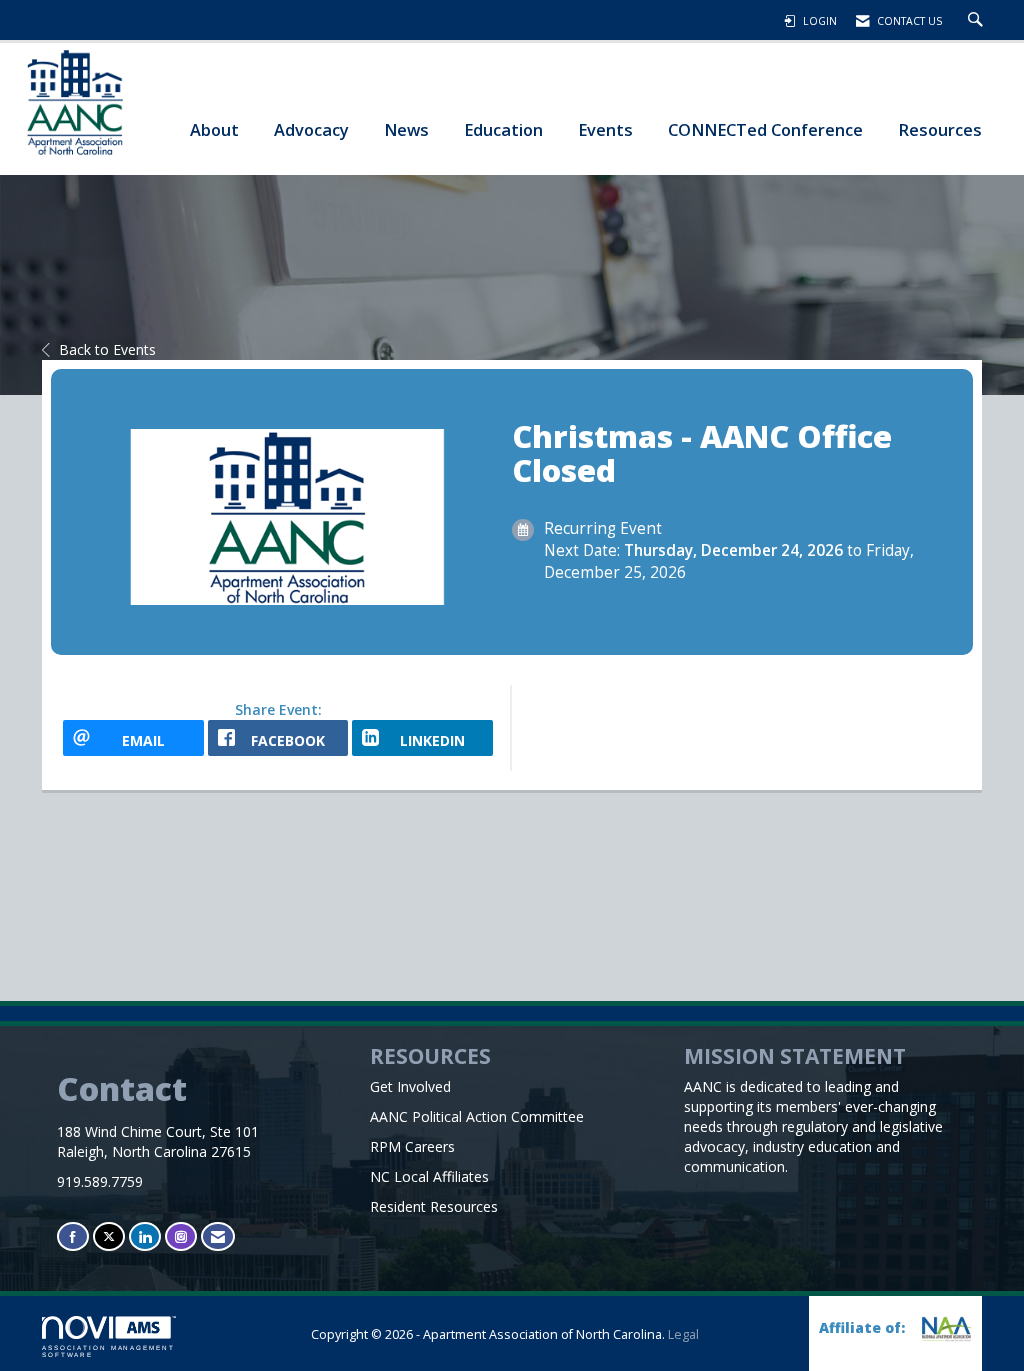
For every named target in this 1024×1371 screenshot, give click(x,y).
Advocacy (311, 129)
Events (605, 129)
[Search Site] (978, 21)
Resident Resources (434, 1206)
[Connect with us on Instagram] (181, 1236)
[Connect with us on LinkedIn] (145, 1236)
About (214, 129)
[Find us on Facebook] (73, 1236)
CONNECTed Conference (765, 129)
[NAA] (944, 1329)
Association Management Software (108, 1350)
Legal (683, 1334)
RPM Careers (412, 1146)
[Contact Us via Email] (218, 1236)
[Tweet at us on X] (109, 1236)
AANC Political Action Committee (477, 1116)
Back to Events (107, 349)
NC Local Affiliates (429, 1176)
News (406, 129)
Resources (940, 129)
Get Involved (410, 1086)
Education (503, 129)
